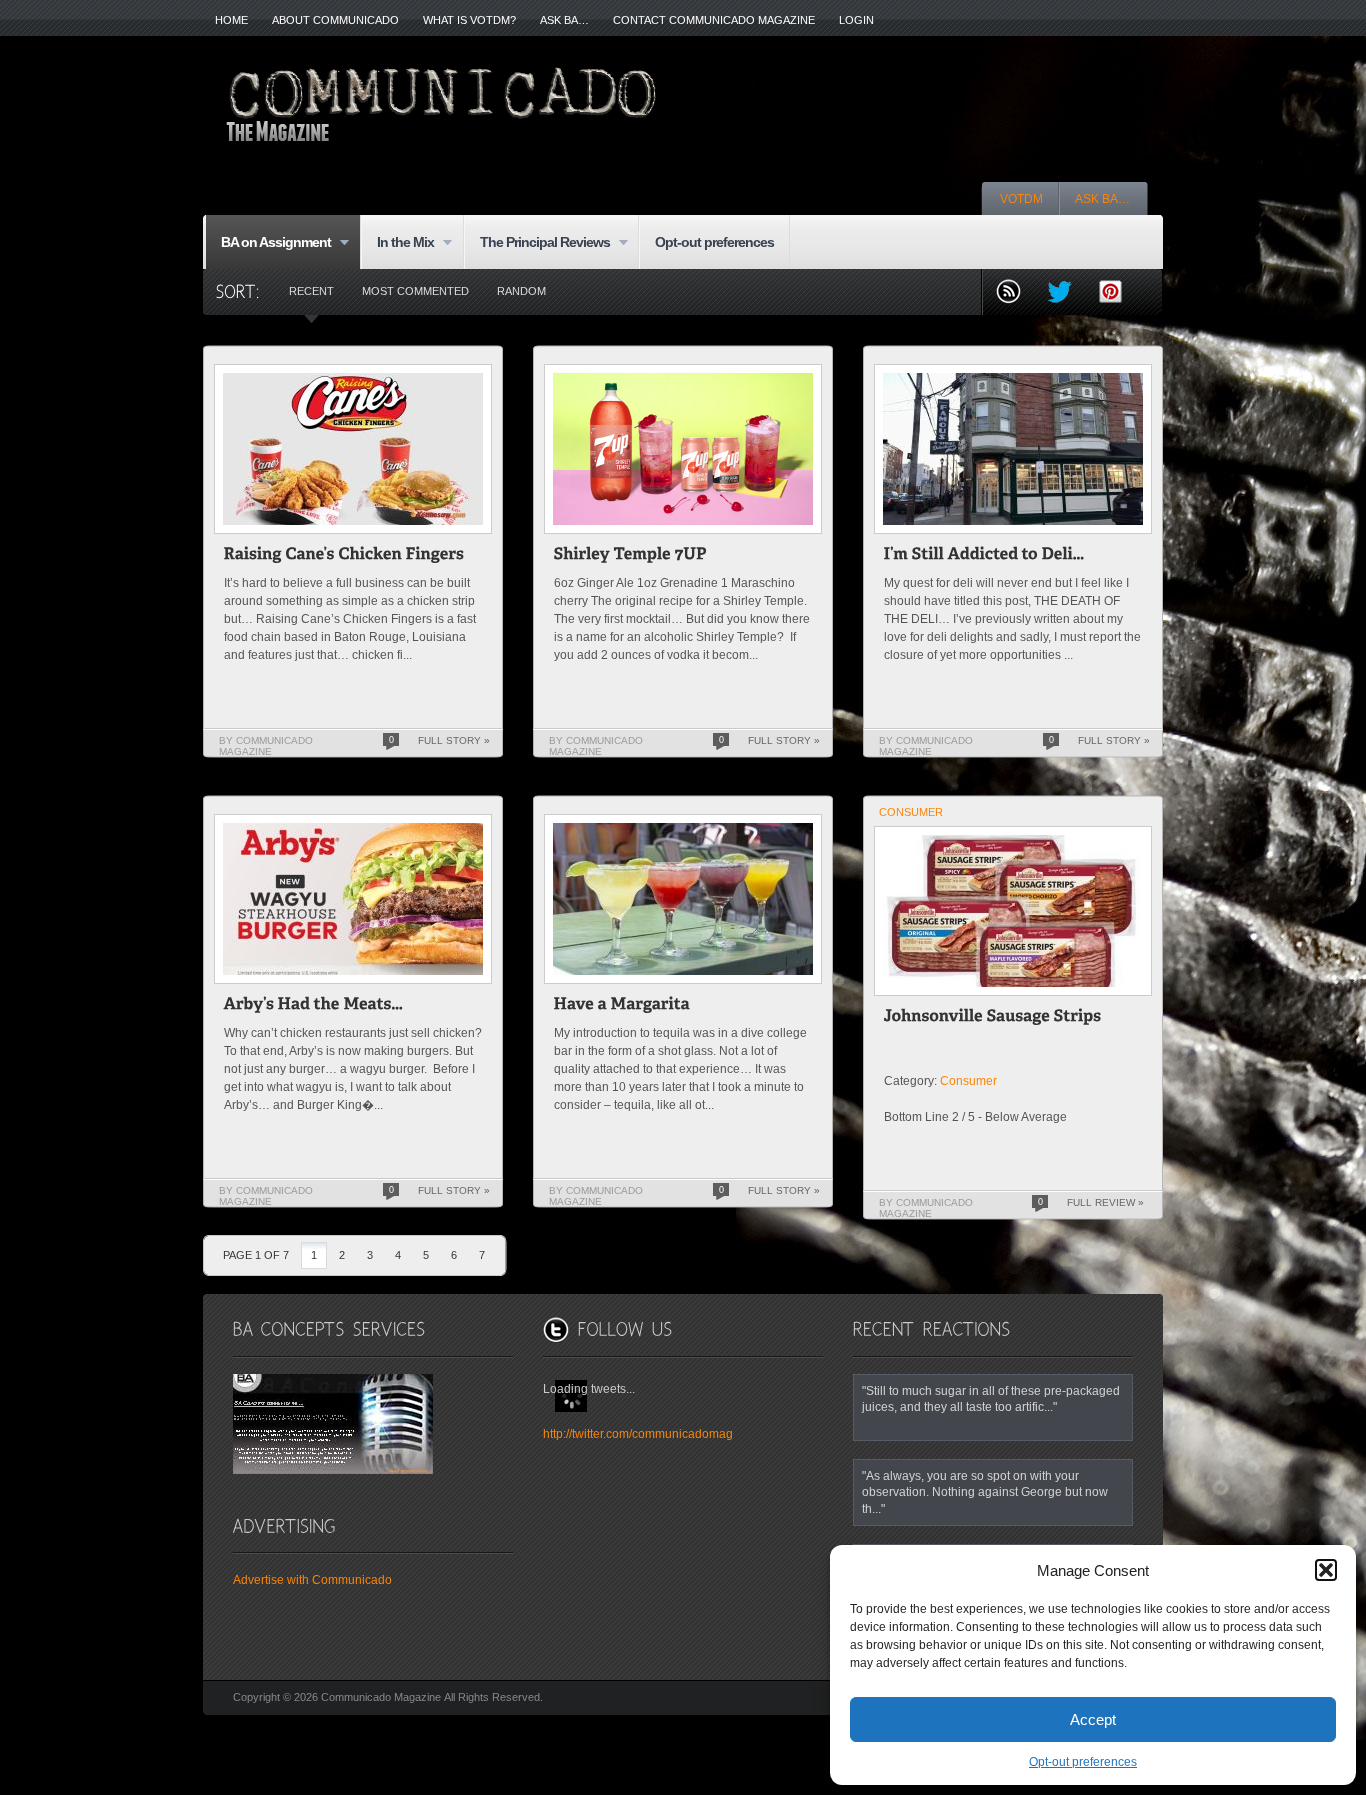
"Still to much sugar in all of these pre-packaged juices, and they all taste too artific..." (991, 1398)
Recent (311, 291)
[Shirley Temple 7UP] (631, 556)
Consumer (911, 812)
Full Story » (454, 740)
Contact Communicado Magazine (714, 20)
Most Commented (415, 291)
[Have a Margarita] (622, 1006)
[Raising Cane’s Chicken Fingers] (344, 556)
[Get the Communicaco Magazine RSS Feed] (1016, 293)
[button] (1326, 1570)
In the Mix (397, 243)
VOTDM (1021, 199)
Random (521, 291)
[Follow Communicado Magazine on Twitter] (1067, 293)
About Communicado (335, 20)
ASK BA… (564, 20)
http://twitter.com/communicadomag (638, 1434)
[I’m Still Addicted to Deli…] (984, 556)
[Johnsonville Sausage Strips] (993, 1018)
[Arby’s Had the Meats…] (314, 1006)
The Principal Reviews (537, 243)
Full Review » (1105, 1202)
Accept (1093, 1719)
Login (856, 20)
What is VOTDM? (469, 20)
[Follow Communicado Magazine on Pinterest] (1118, 293)
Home (231, 20)
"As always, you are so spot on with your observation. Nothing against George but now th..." (985, 1492)
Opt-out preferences (1083, 1762)
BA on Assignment (268, 243)
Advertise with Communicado (312, 1580)
